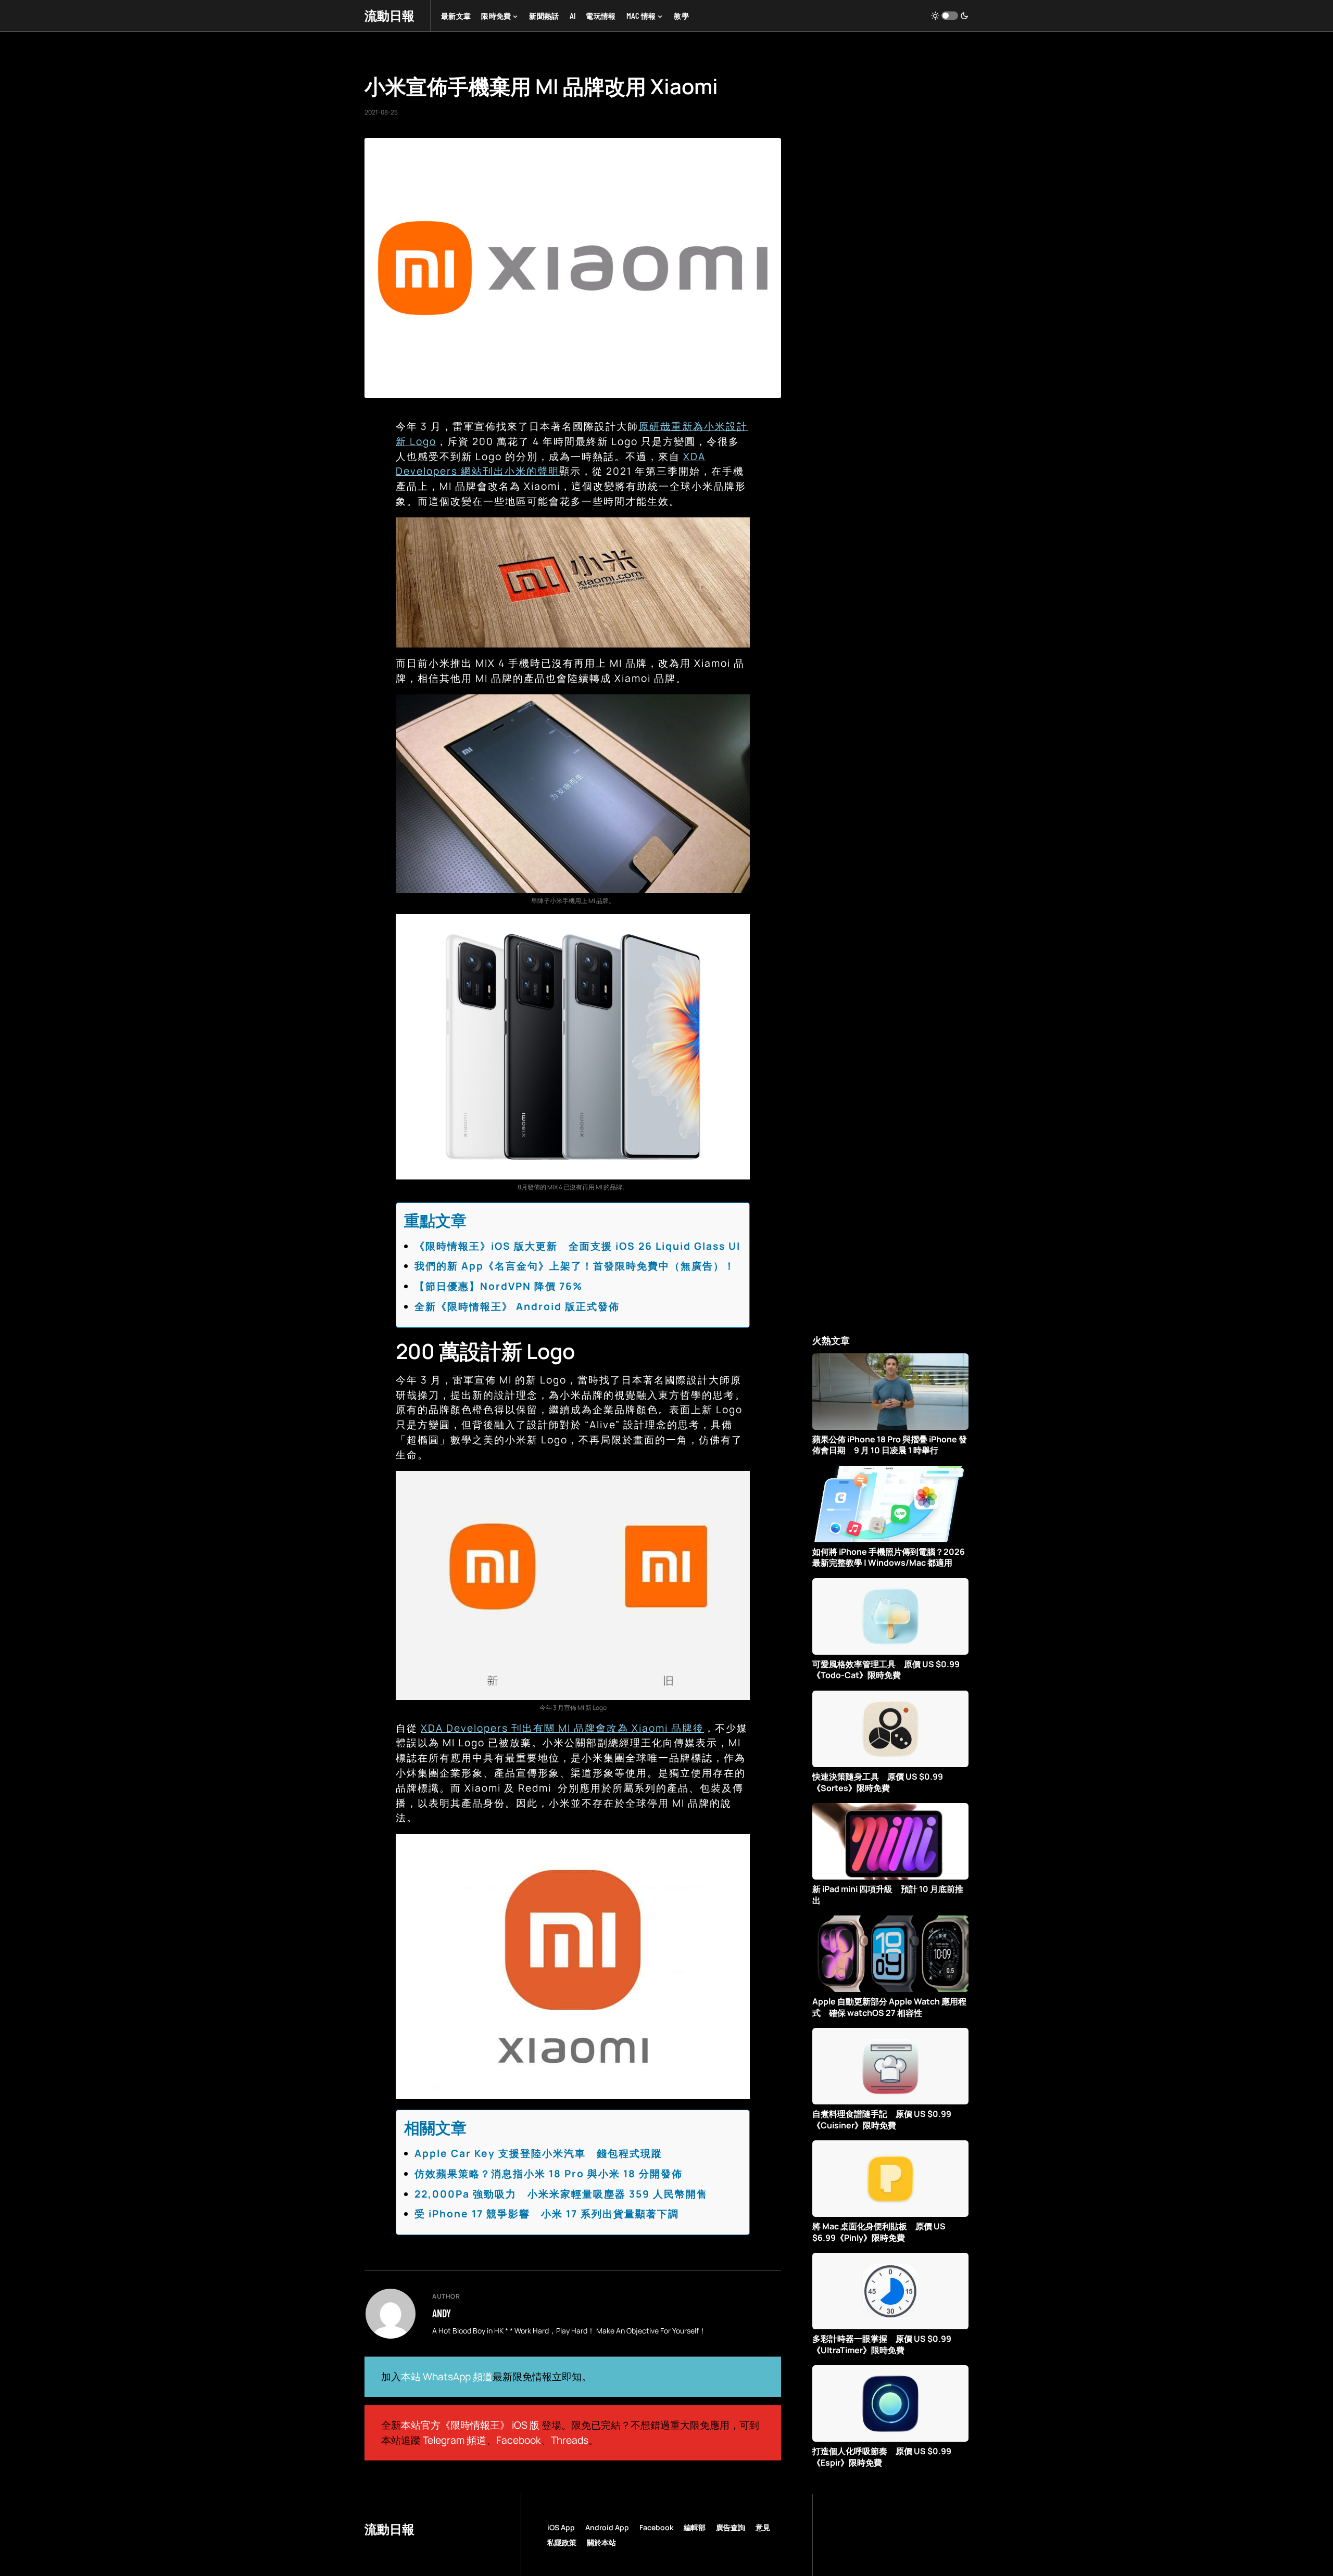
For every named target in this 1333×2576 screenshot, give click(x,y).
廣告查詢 (731, 2527)
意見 (763, 2527)
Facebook (519, 2440)
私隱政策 (562, 2542)
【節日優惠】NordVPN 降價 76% (499, 1286)
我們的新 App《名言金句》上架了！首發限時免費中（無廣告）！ (575, 1266)
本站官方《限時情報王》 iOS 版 (470, 2425)
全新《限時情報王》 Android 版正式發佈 (517, 1306)
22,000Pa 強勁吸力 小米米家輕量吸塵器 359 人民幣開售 (561, 2194)
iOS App (561, 2527)
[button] (950, 16)
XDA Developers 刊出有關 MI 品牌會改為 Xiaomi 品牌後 (562, 1728)
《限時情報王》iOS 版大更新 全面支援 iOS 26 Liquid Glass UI (577, 1246)
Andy (442, 2313)
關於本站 (601, 2542)
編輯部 (695, 2527)
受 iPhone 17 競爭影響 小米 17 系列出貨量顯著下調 (547, 2214)
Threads (570, 2440)
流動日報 (389, 15)
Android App (607, 2527)
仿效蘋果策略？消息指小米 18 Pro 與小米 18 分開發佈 (549, 2174)
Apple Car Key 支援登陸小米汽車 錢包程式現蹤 (538, 2153)
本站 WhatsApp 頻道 (447, 2377)
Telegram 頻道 (455, 2440)
